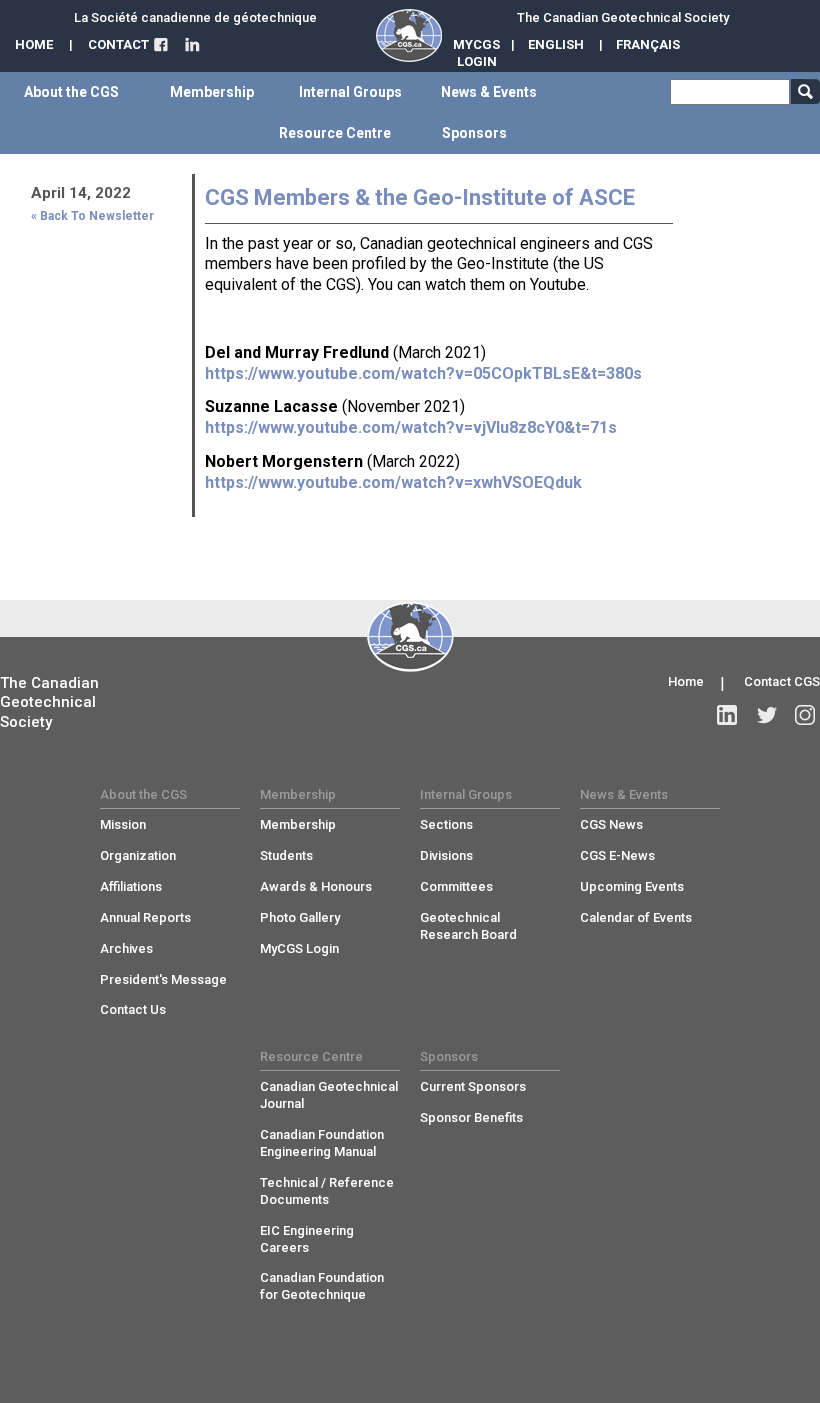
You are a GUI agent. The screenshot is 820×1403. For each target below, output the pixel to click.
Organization (138, 855)
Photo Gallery (300, 917)
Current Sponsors (473, 1086)
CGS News (611, 824)
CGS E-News (617, 855)
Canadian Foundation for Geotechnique (322, 1286)
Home (686, 681)
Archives (126, 948)
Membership (298, 824)
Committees (456, 886)
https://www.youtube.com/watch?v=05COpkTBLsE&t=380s (423, 373)
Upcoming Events (632, 886)
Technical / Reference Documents (327, 1191)
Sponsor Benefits (471, 1117)
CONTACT (118, 44)
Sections (446, 824)
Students (286, 855)
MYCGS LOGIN (476, 53)
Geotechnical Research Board (468, 926)
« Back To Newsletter (92, 216)
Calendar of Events (636, 917)
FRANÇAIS (648, 44)
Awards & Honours (316, 886)
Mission (123, 824)
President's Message (163, 979)
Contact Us (133, 1009)
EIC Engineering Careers (307, 1239)
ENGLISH (556, 44)
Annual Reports (145, 917)
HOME (34, 44)
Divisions (446, 855)
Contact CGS (782, 681)
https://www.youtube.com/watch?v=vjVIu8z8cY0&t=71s (411, 427)
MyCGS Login (299, 948)
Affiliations (131, 886)
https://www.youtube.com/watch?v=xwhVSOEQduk (393, 482)
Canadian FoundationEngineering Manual (322, 1143)
